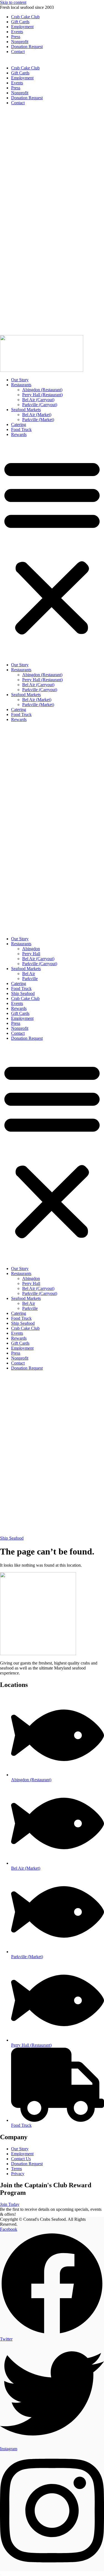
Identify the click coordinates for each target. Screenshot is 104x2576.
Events (17, 32)
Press (16, 37)
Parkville (30, 979)
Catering (19, 424)
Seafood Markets (26, 410)
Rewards (19, 434)
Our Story (20, 380)
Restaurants (21, 385)
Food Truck (21, 429)
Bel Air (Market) (37, 415)
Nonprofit (20, 42)
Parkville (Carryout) (40, 405)
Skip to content (13, 2)
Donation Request (27, 47)
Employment (22, 27)
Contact (18, 52)
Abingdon (31, 949)
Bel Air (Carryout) (38, 400)
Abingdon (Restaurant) (42, 390)
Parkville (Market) (38, 420)
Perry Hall (31, 954)
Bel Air (29, 974)
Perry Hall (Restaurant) (42, 395)
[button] (52, 546)
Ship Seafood (23, 993)
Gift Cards (20, 22)
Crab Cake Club (25, 17)
